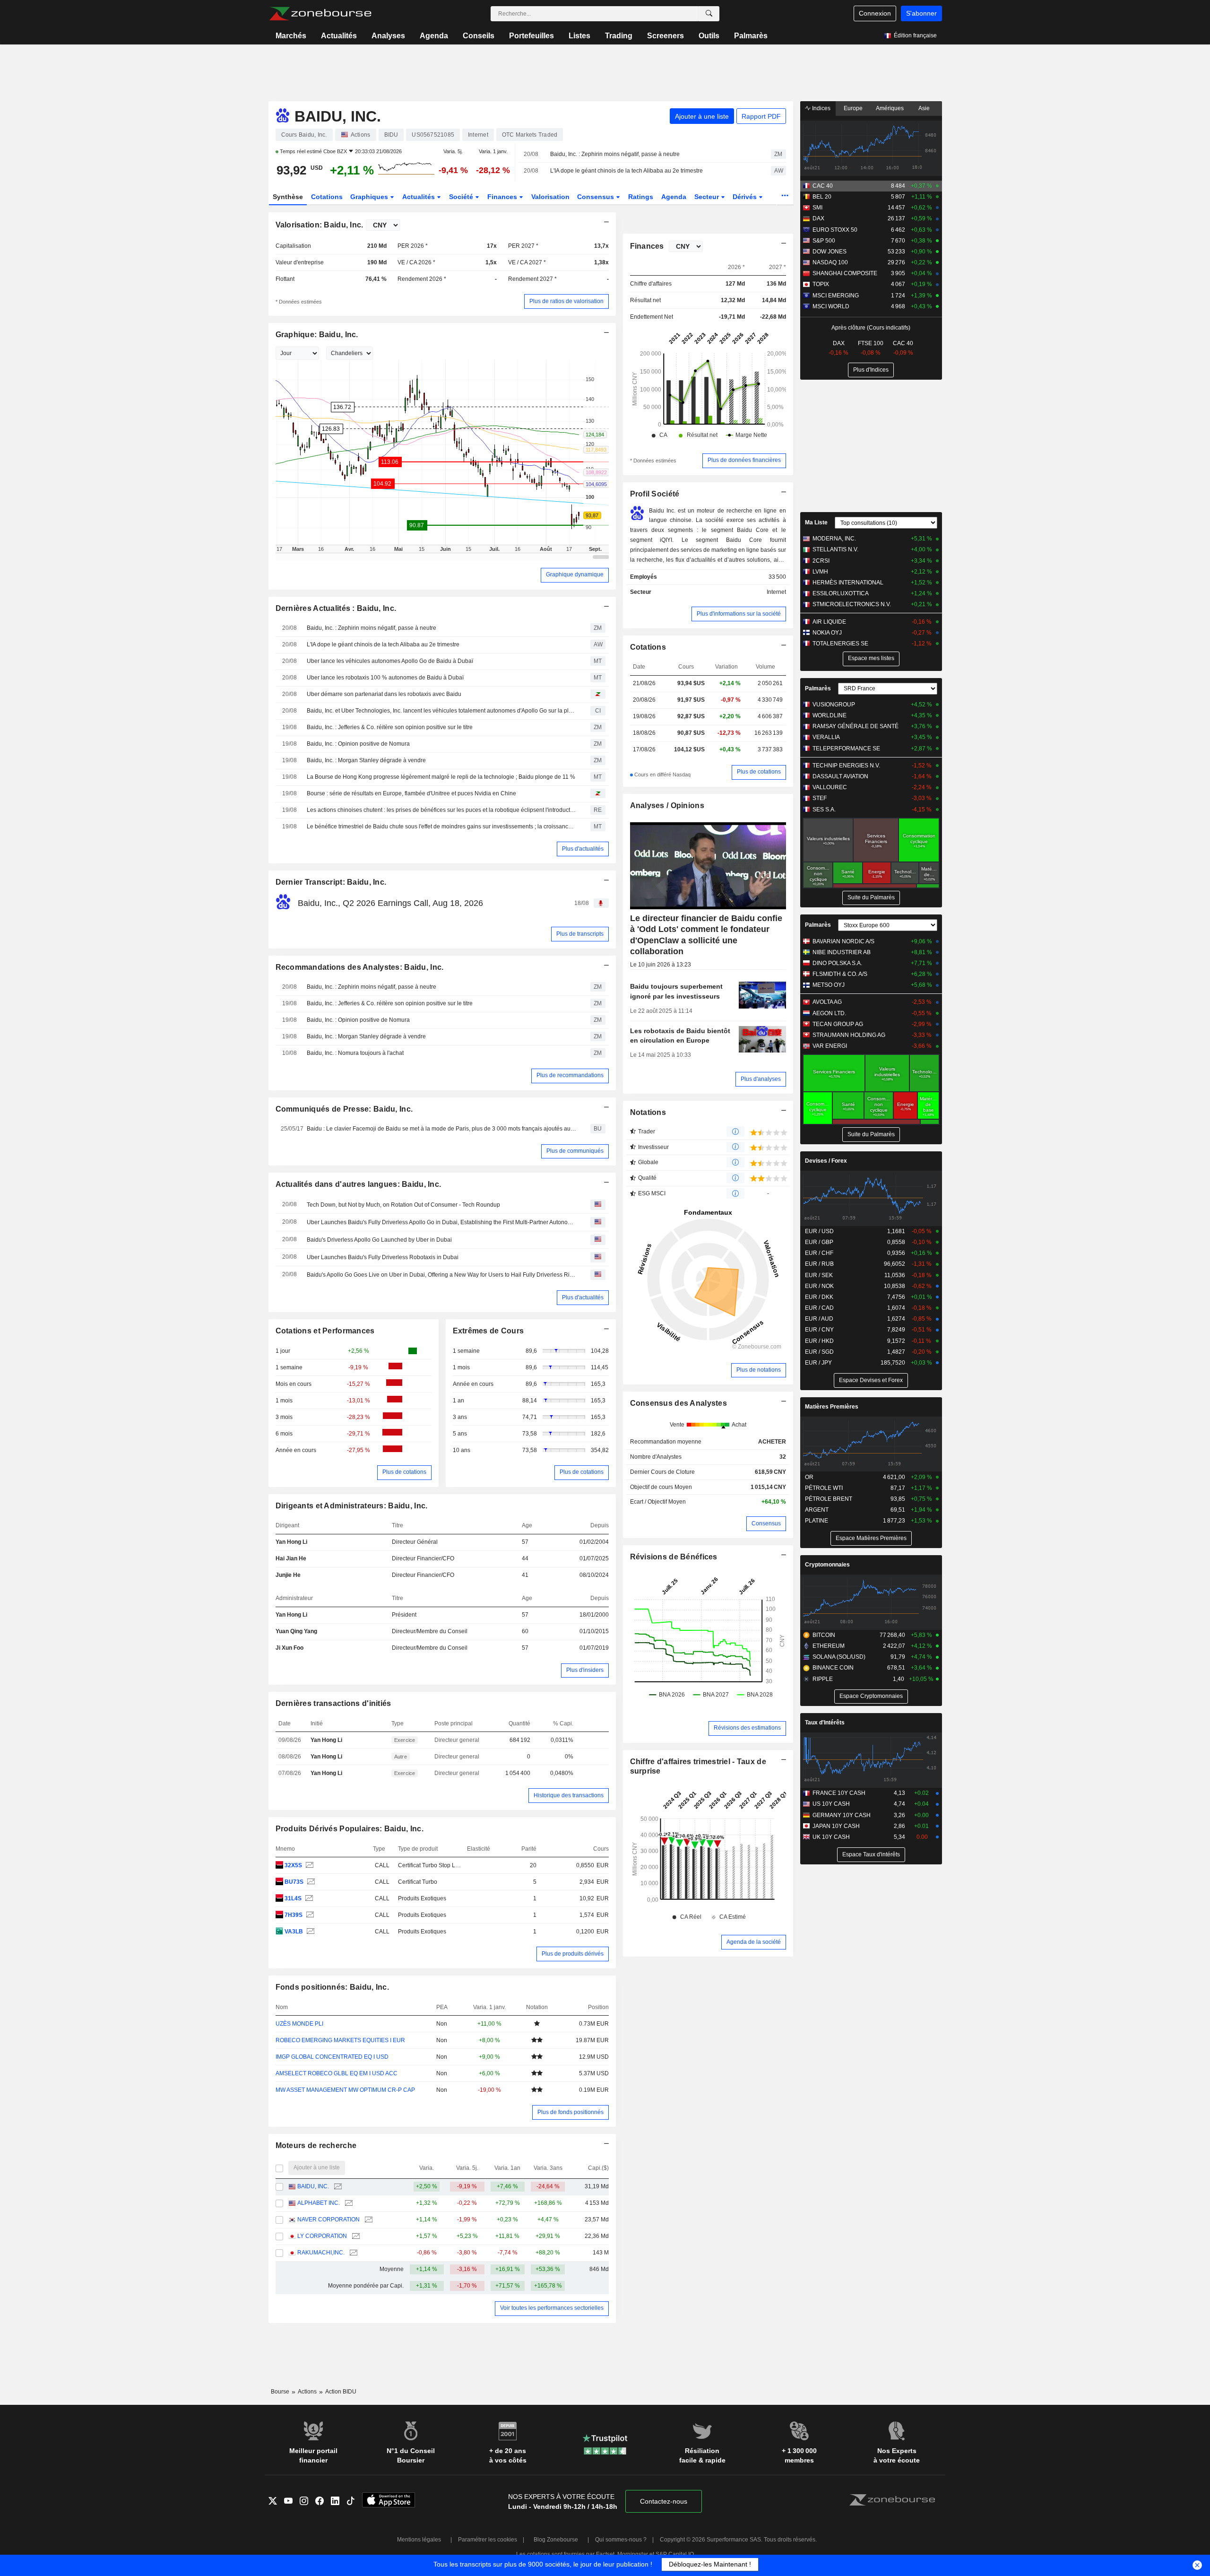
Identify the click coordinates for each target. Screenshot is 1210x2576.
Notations (648, 1112)
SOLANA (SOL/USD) (839, 1657)
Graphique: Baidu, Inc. (317, 335)
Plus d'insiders (585, 1670)
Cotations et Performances (325, 1331)
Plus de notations (759, 1370)
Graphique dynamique (575, 574)
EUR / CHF (819, 1253)
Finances (503, 197)
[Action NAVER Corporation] (367, 2220)
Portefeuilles (532, 36)
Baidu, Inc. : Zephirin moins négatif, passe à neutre (615, 154)
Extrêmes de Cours (488, 1331)
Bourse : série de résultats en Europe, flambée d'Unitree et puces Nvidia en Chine (411, 793)
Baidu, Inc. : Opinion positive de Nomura (358, 744)
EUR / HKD (819, 1341)
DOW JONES (830, 252)
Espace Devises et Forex (871, 1380)
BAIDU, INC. (313, 2186)
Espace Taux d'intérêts (871, 1854)
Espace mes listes (871, 658)
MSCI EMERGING (836, 296)
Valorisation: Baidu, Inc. (320, 225)
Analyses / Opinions (667, 805)
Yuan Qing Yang (296, 1631)
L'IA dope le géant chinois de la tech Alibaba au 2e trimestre (627, 171)
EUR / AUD (819, 1319)
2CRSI (821, 561)
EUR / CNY (819, 1330)
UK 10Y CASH (831, 1837)
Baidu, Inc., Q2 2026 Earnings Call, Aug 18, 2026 (390, 903)
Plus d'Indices (871, 370)
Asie (924, 108)
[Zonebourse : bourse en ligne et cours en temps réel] (320, 14)
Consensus (596, 197)
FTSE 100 (871, 343)
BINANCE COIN (833, 1668)
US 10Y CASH (831, 1804)
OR (809, 1477)
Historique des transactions (569, 1795)
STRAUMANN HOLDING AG (849, 1035)
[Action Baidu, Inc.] (308, 1866)
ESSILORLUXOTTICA (841, 593)
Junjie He (288, 1575)
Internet (776, 592)
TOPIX (821, 284)
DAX (818, 218)
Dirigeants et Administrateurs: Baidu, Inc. (352, 1506)
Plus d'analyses (761, 1079)
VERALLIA (826, 737)
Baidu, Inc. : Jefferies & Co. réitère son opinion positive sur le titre (390, 727)
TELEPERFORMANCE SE (846, 748)
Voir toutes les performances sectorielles (552, 2308)
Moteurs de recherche (316, 2145)
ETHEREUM (829, 1646)
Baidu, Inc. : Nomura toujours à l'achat (355, 1053)
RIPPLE (823, 1679)
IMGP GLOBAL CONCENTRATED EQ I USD (332, 2057)
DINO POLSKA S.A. (837, 963)
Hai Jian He (291, 1558)
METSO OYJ (829, 985)
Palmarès (751, 36)
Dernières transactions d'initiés (333, 1703)
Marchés (291, 36)
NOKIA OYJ (827, 633)
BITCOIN (824, 1635)
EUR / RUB (819, 1264)
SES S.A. (824, 809)
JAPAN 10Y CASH (836, 1826)
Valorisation (550, 197)
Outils (709, 36)
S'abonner (921, 13)
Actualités (339, 36)
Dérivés (746, 197)
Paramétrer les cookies (488, 2540)
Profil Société (655, 494)
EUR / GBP (819, 1242)
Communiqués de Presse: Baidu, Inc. (344, 1109)
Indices (821, 108)
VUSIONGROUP (834, 705)
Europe (853, 108)
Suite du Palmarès (871, 897)
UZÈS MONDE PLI (299, 2024)
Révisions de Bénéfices (674, 1557)
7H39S (294, 1915)
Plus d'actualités (583, 849)
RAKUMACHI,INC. (321, 2253)
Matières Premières (832, 1407)
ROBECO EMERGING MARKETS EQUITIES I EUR (340, 2040)
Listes (579, 36)
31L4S (293, 1898)
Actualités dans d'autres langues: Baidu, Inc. (359, 1184)
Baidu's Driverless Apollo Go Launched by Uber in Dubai (379, 1240)
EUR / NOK (819, 1286)
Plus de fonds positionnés (570, 2112)
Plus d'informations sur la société (739, 614)
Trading (619, 36)
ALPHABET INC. (319, 2203)
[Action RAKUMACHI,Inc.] (352, 2253)
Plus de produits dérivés (573, 1954)
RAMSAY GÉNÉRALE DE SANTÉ (856, 726)
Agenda (434, 36)
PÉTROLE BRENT (829, 1499)
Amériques (890, 108)
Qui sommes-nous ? (621, 2540)
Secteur (708, 197)
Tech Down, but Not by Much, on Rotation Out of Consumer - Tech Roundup (403, 1205)
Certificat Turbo (418, 1882)
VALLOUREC (830, 787)
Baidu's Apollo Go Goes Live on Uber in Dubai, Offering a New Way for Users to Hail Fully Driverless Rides (442, 1275)
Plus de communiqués (575, 1151)
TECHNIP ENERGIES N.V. (846, 766)
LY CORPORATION (322, 2236)
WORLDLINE (830, 715)
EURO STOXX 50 (835, 230)
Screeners (665, 36)
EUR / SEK (819, 1275)
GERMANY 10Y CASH (842, 1815)
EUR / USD (819, 1231)
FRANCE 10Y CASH (839, 1793)
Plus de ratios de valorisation (566, 301)
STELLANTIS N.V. (835, 549)
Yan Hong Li (291, 1542)
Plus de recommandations (570, 1075)
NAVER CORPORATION (328, 2219)
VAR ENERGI (830, 1046)
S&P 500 (824, 241)
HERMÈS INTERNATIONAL (848, 583)
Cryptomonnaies (827, 1565)
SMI (817, 208)
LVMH (820, 572)
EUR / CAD (819, 1308)
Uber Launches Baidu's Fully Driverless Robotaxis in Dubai (383, 1257)
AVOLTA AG (827, 1002)
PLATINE (817, 1521)
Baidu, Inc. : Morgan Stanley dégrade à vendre (366, 760)
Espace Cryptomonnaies (871, 1696)
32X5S (293, 1865)
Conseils (479, 36)
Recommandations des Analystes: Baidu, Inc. (360, 967)
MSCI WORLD (831, 306)
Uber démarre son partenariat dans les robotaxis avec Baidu (384, 694)
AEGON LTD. (829, 1013)
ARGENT (817, 1510)
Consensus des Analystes (679, 1403)
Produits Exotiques (422, 1898)
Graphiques (370, 197)
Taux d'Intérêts (825, 1723)
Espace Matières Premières (871, 1538)
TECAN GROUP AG (838, 1024)
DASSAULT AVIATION (840, 776)
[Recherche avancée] (709, 14)
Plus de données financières (744, 460)
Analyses (388, 36)
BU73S (294, 1882)
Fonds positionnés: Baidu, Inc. (333, 1987)
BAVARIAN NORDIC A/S (843, 941)
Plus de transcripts (580, 934)
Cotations (327, 197)
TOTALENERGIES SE (840, 644)
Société (462, 197)
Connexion (875, 13)
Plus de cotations (404, 1472)
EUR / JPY (818, 1363)
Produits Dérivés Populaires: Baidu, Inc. (350, 1829)
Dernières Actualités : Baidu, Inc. (336, 608)
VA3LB (294, 1932)
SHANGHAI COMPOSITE (845, 273)
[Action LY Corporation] (355, 2236)
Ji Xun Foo (290, 1648)
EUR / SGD (819, 1352)
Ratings (641, 197)
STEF (820, 798)
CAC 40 (823, 186)
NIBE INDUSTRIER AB (842, 952)
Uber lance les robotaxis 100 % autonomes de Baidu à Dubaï (385, 678)
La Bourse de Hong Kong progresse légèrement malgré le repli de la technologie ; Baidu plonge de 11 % (441, 777)
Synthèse (288, 197)
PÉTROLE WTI (824, 1488)
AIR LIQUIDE (829, 622)
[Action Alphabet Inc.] (348, 2203)
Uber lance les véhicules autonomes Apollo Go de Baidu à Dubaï (390, 661)
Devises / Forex (826, 1161)
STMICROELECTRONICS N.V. (852, 604)
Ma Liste (816, 522)
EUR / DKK (819, 1297)
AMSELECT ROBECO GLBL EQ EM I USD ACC (337, 2073)
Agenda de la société (754, 1942)
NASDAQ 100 (830, 262)
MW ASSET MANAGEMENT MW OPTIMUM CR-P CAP (345, 2090)
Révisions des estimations (747, 1728)
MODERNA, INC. (834, 539)
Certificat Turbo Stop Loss (431, 1865)
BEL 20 (822, 197)
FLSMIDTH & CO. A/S (840, 974)
